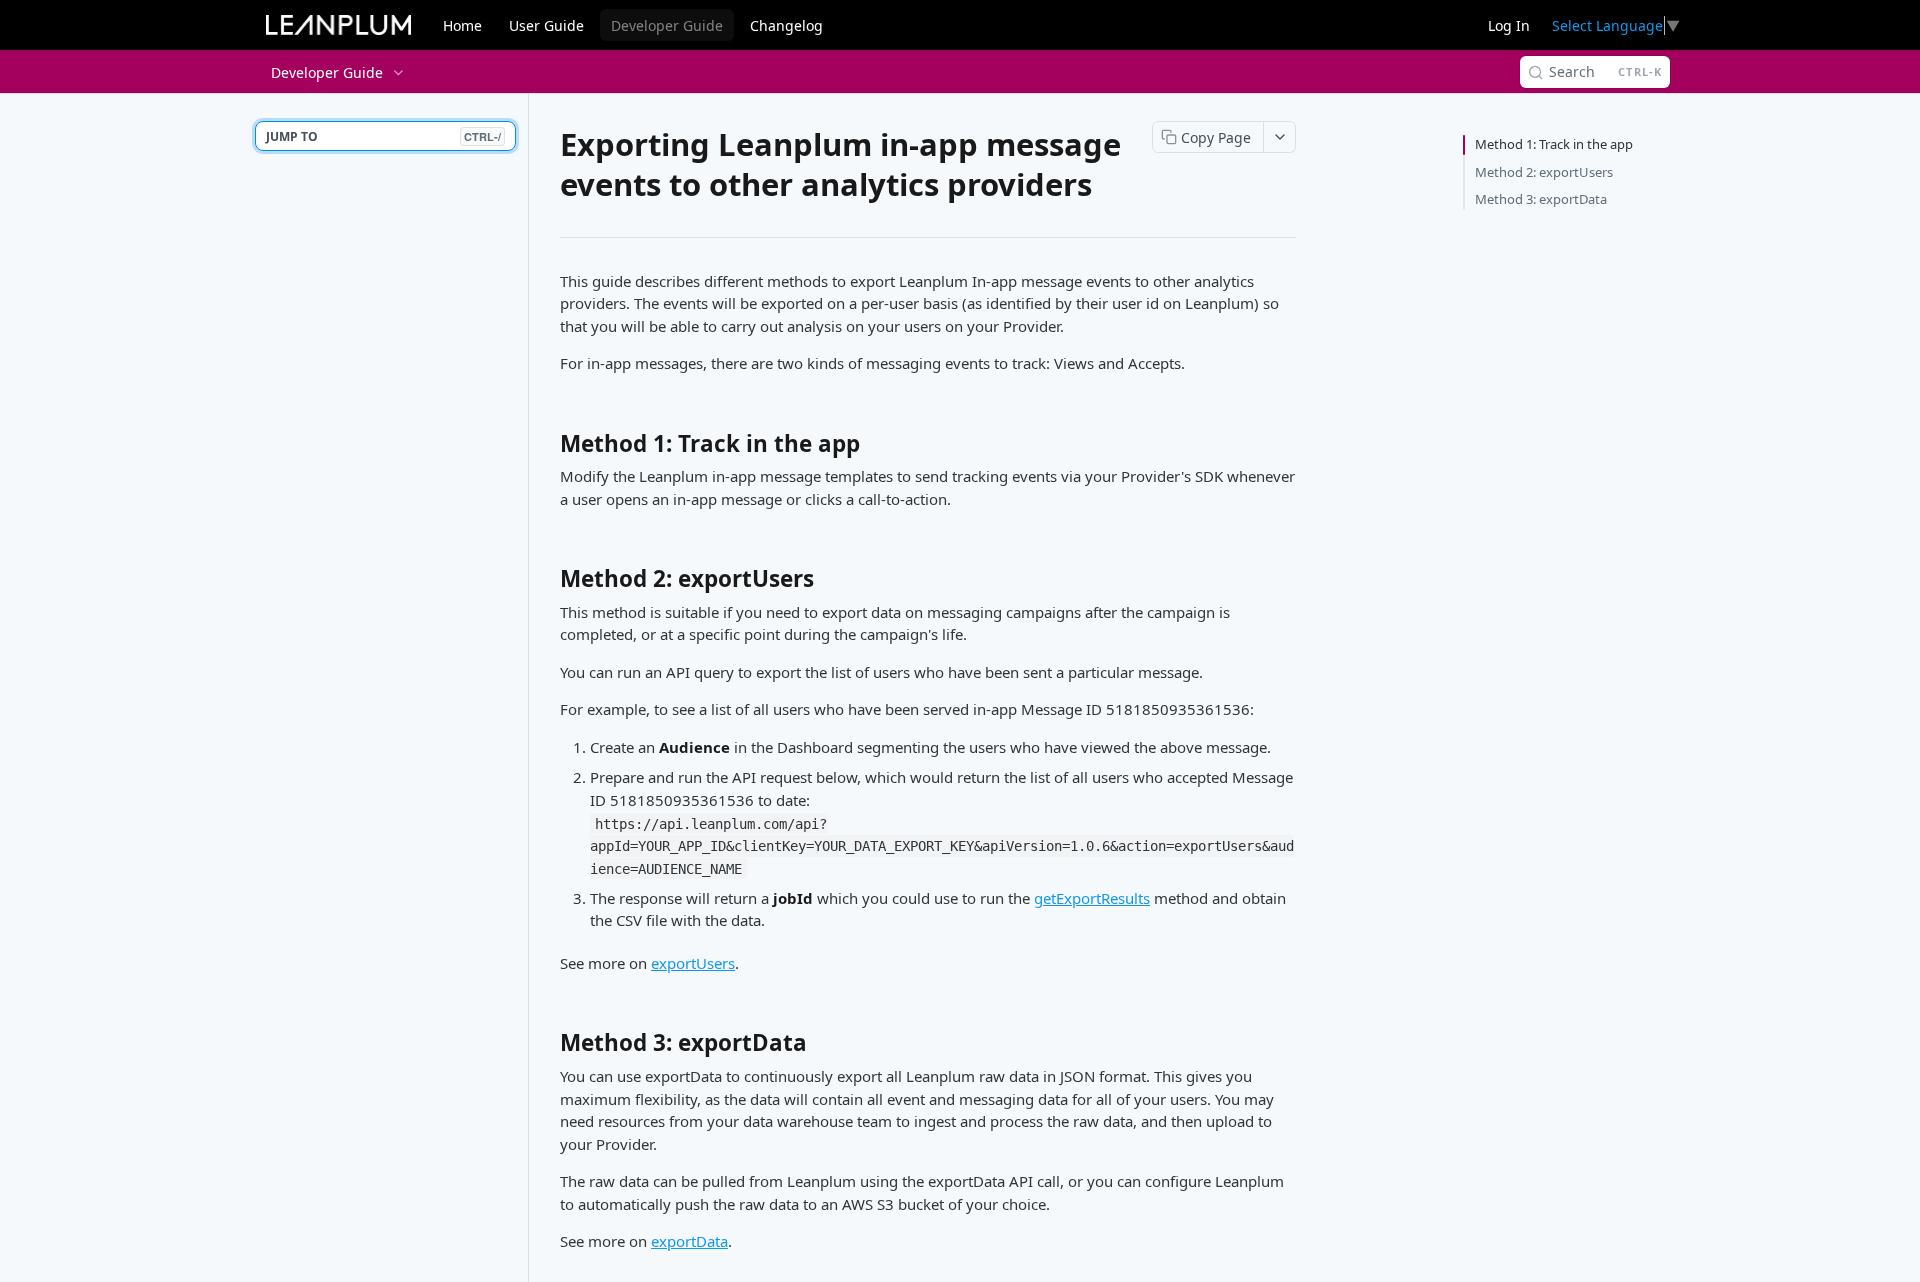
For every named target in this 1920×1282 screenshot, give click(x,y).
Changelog (786, 25)
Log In (1509, 25)
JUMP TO (383, 136)
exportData (689, 1241)
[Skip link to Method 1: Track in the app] (546, 449)
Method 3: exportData (1541, 199)
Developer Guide (667, 25)
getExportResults (1092, 898)
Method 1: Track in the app (1554, 144)
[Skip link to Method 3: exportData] (546, 1048)
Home (462, 25)
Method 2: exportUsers (1544, 172)
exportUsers (693, 963)
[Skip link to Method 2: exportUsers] (546, 584)
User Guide (546, 25)
